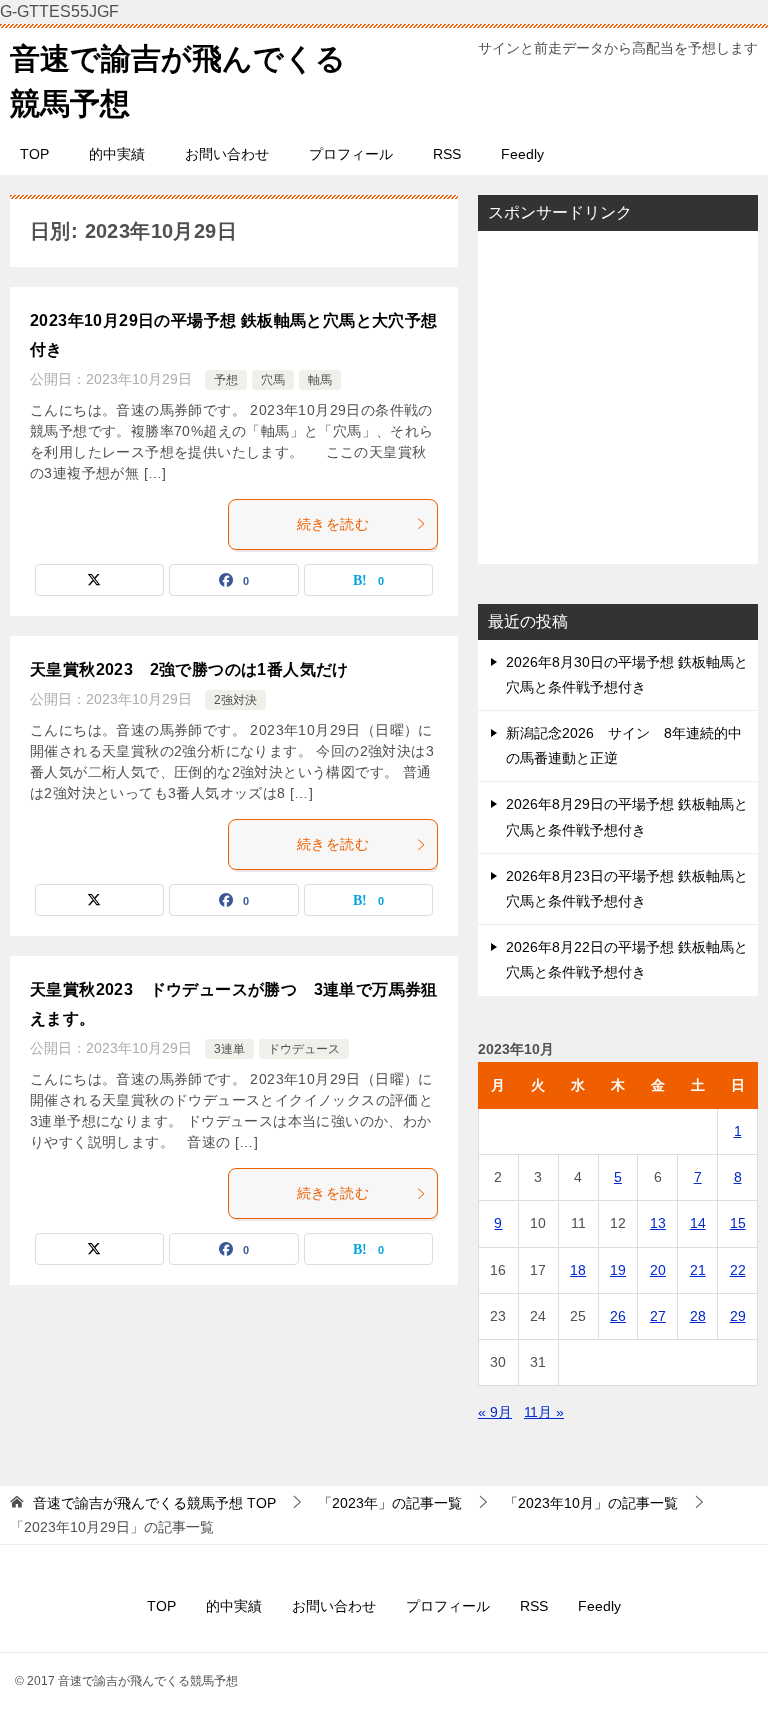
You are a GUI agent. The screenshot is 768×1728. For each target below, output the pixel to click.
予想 (226, 380)
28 (698, 1316)
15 (738, 1223)
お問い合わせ (227, 154)
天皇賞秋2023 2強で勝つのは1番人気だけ (189, 669)
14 (698, 1223)
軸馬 (320, 380)
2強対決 (235, 700)
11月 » (544, 1412)
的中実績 (117, 154)
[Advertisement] (618, 397)
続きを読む (333, 524)
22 (738, 1270)
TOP (34, 154)
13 (658, 1223)
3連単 (229, 1049)
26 (618, 1316)
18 (578, 1270)
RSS (447, 154)
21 (698, 1270)
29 (738, 1316)
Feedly (522, 154)
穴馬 (273, 380)
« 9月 (495, 1412)
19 (618, 1270)
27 (658, 1316)
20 (658, 1270)
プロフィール (351, 154)
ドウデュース (304, 1049)
